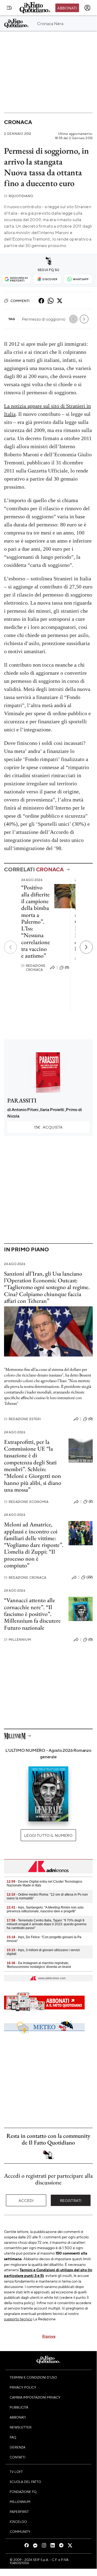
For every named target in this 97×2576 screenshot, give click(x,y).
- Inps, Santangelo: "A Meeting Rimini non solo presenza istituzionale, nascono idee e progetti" (45, 1909)
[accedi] (87, 8)
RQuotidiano (19, 196)
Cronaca (18, 122)
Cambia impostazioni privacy (35, 2397)
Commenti (20, 301)
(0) (67, 967)
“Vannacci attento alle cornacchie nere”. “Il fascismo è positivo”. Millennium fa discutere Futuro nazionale (32, 1614)
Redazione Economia (26, 1502)
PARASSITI (22, 1100)
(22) (90, 1577)
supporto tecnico (18, 2319)
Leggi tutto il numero (48, 1835)
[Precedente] (10, 947)
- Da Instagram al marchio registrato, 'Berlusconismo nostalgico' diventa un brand (39, 1965)
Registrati (71, 2200)
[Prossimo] (86, 947)
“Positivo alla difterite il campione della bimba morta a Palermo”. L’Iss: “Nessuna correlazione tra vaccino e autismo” (36, 922)
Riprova (49, 2336)
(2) (91, 1501)
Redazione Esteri (22, 1419)
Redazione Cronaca (33, 968)
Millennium (17, 1640)
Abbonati (67, 8)
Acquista (48, 1127)
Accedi (26, 2200)
